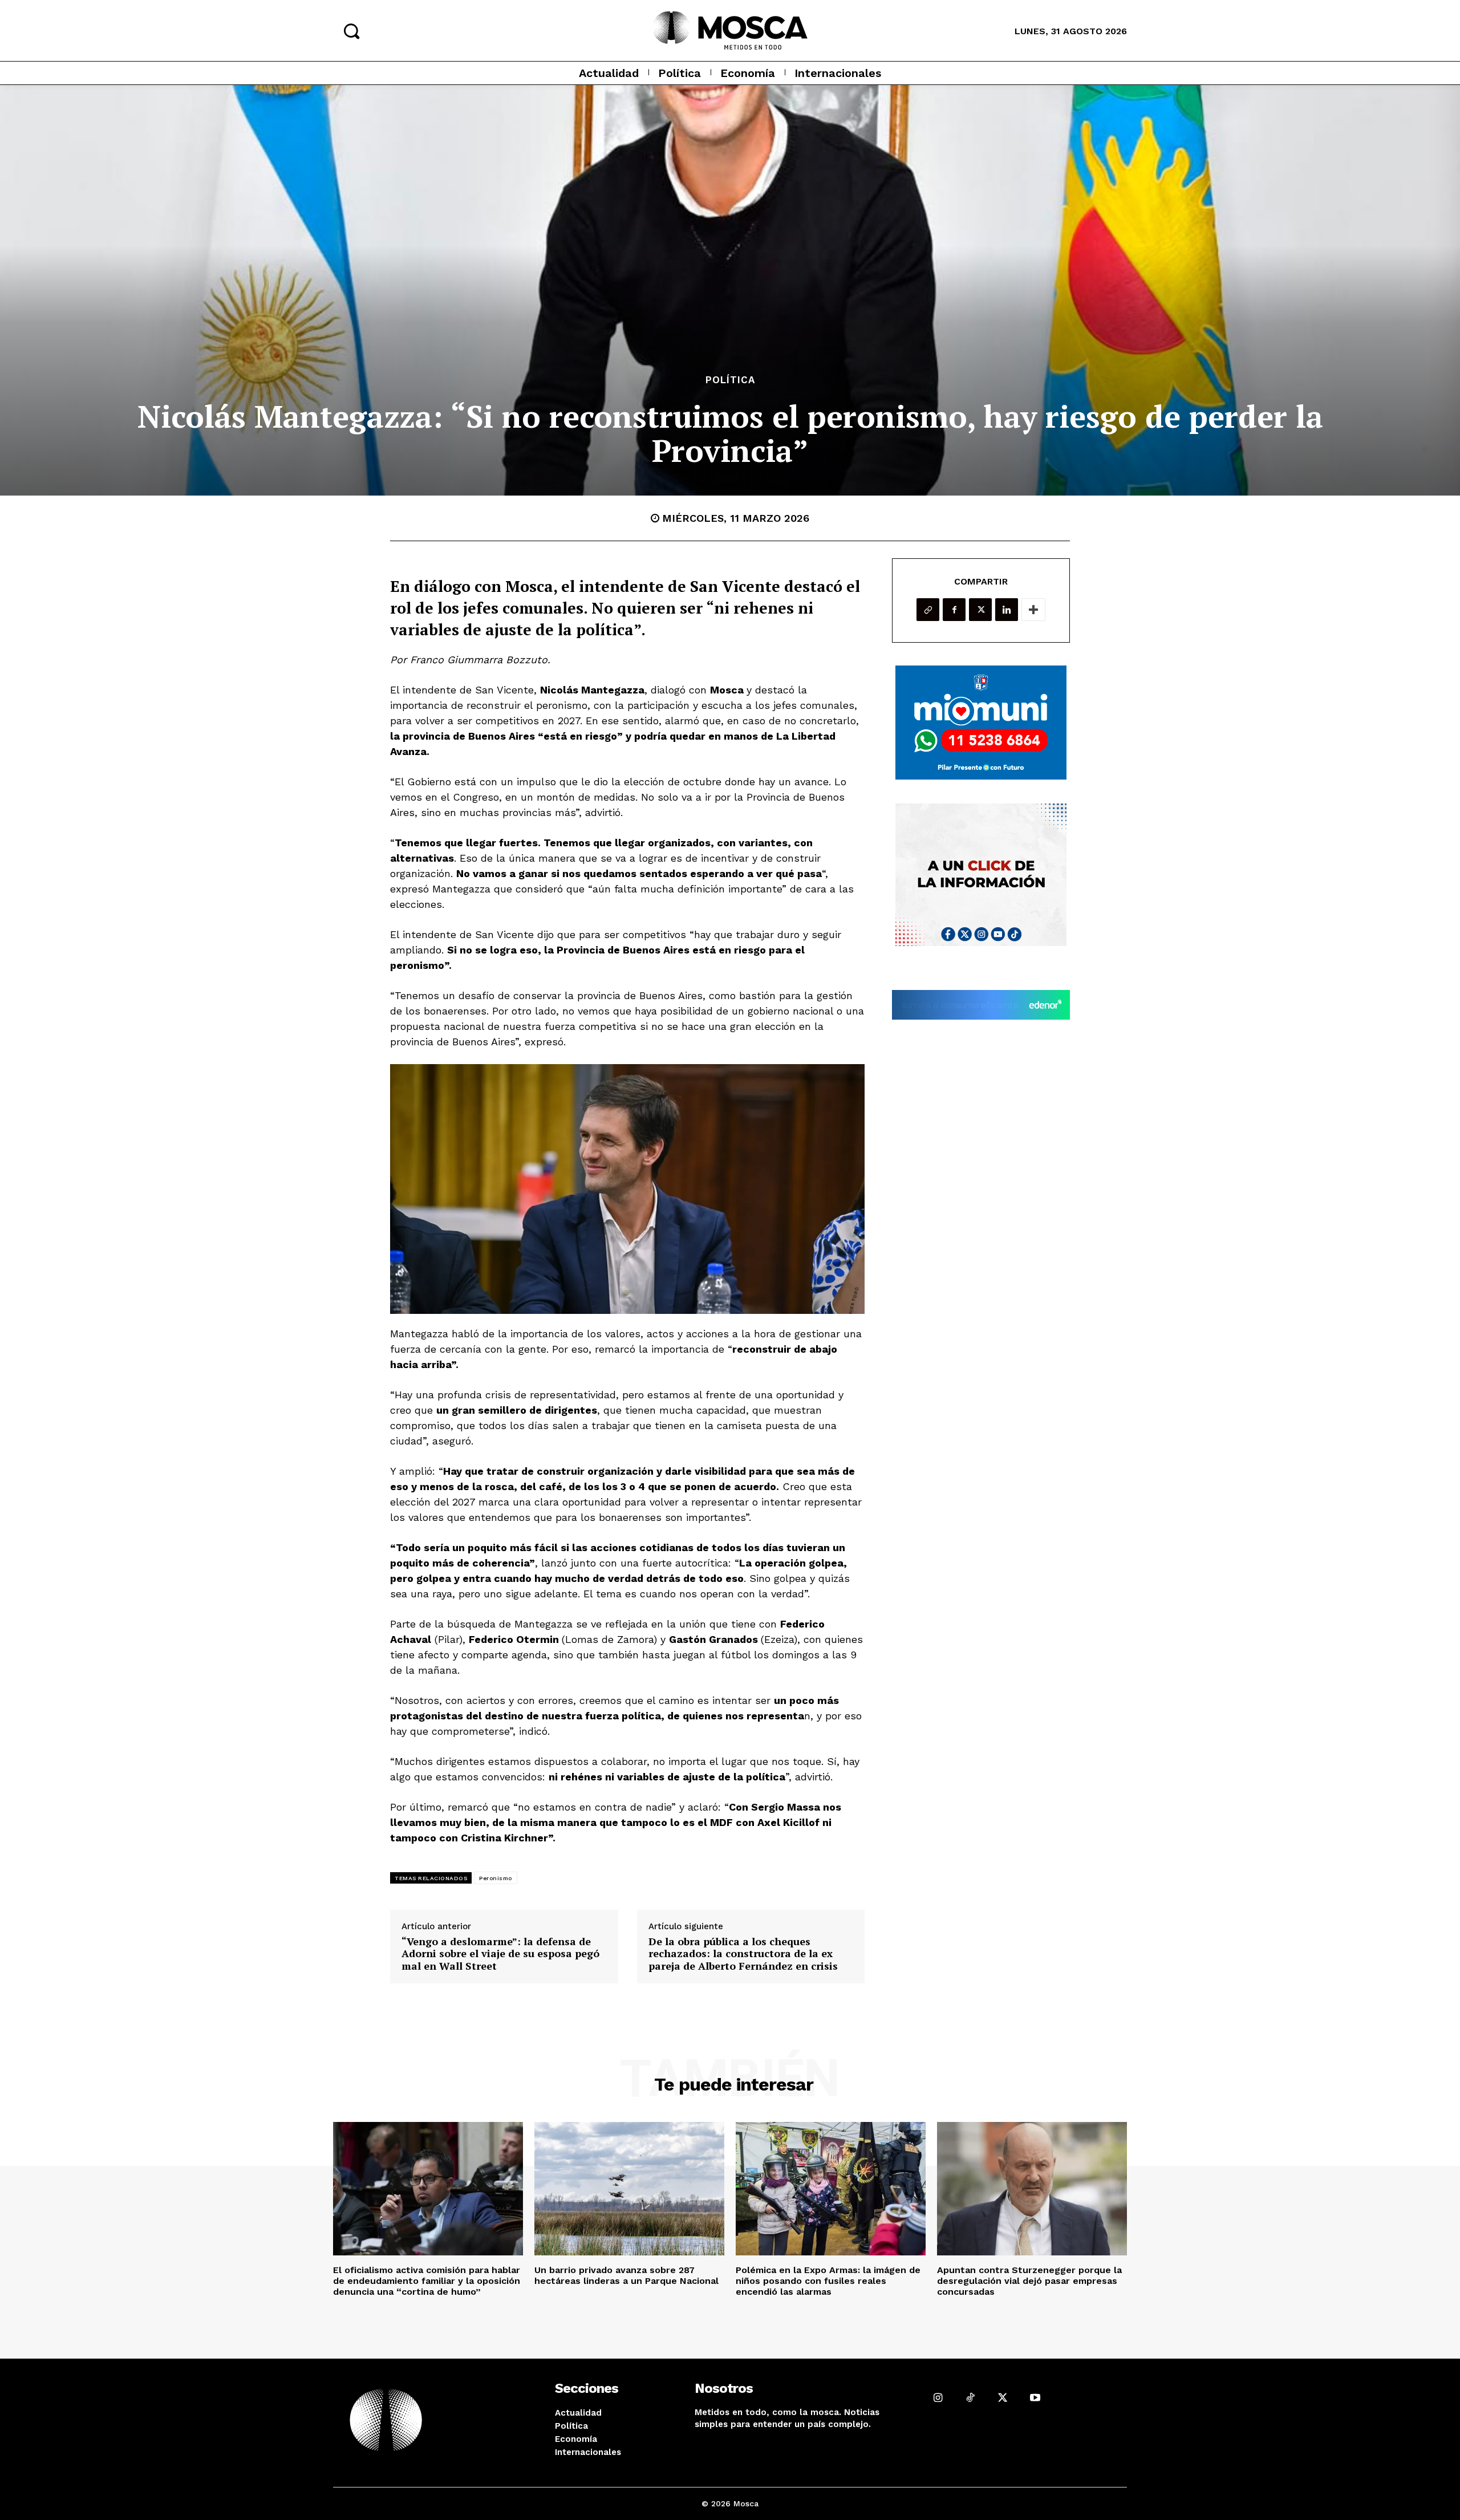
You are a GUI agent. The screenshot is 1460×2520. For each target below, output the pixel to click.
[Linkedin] (1007, 610)
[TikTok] (970, 2398)
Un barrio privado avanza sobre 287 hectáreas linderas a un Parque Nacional (626, 2275)
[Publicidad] (981, 723)
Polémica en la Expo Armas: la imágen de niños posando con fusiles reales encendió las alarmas (828, 2281)
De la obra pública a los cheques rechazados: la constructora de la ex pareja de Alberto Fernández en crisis (743, 1954)
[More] (1033, 610)
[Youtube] (1035, 2398)
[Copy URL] (928, 610)
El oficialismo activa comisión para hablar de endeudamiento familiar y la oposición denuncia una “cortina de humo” (427, 2281)
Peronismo (496, 1878)
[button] (351, 31)
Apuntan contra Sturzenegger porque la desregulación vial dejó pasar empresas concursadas (1029, 2281)
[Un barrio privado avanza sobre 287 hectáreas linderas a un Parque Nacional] (629, 2188)
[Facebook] (954, 610)
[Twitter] (980, 610)
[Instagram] (938, 2398)
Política (730, 380)
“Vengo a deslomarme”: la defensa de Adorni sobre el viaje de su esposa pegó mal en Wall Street (500, 1954)
